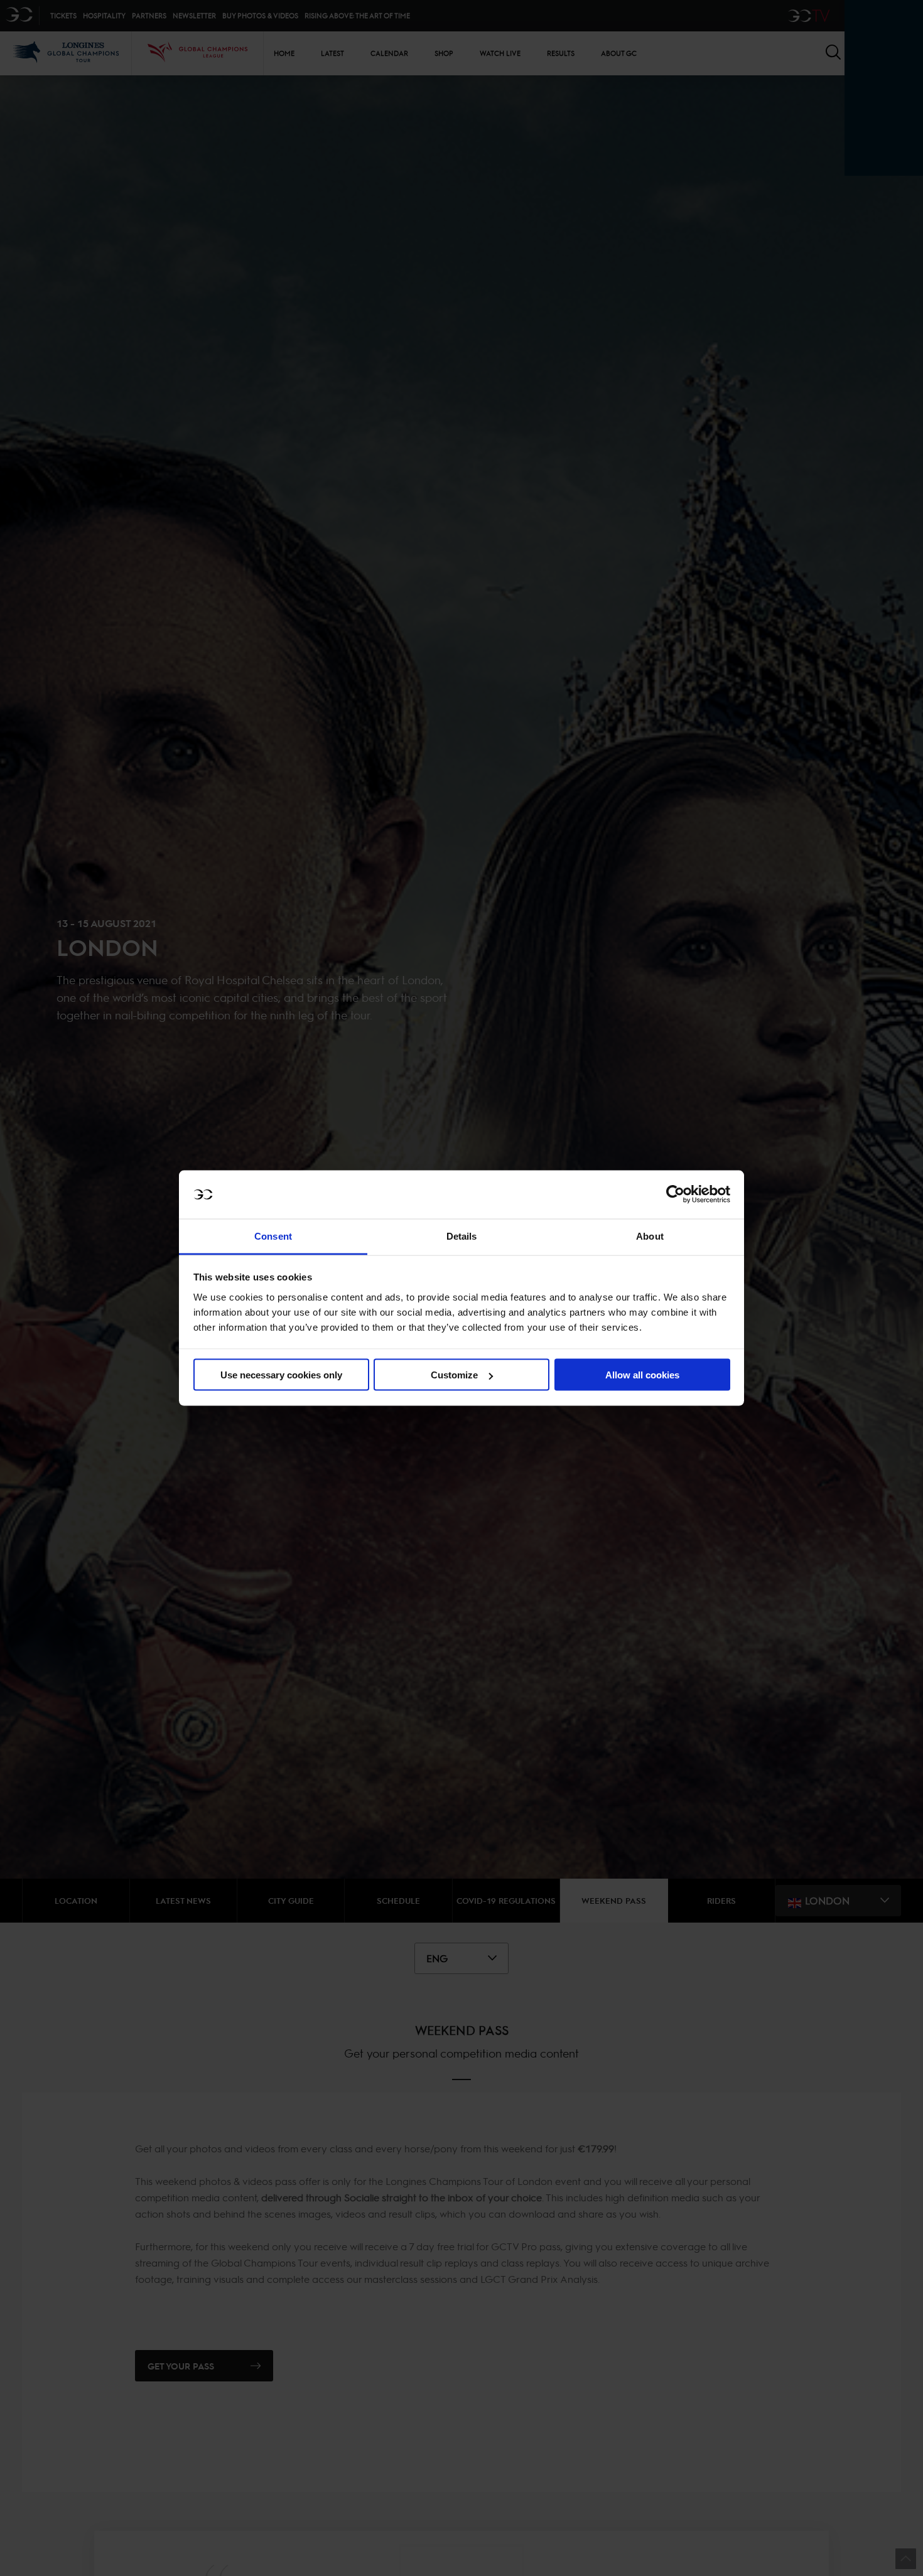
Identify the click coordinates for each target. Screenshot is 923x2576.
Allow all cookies (642, 1375)
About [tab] (650, 1236)
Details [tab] (462, 1236)
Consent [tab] (273, 1236)
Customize (454, 1375)
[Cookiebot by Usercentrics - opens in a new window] (675, 1194)
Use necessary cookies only (281, 1375)
